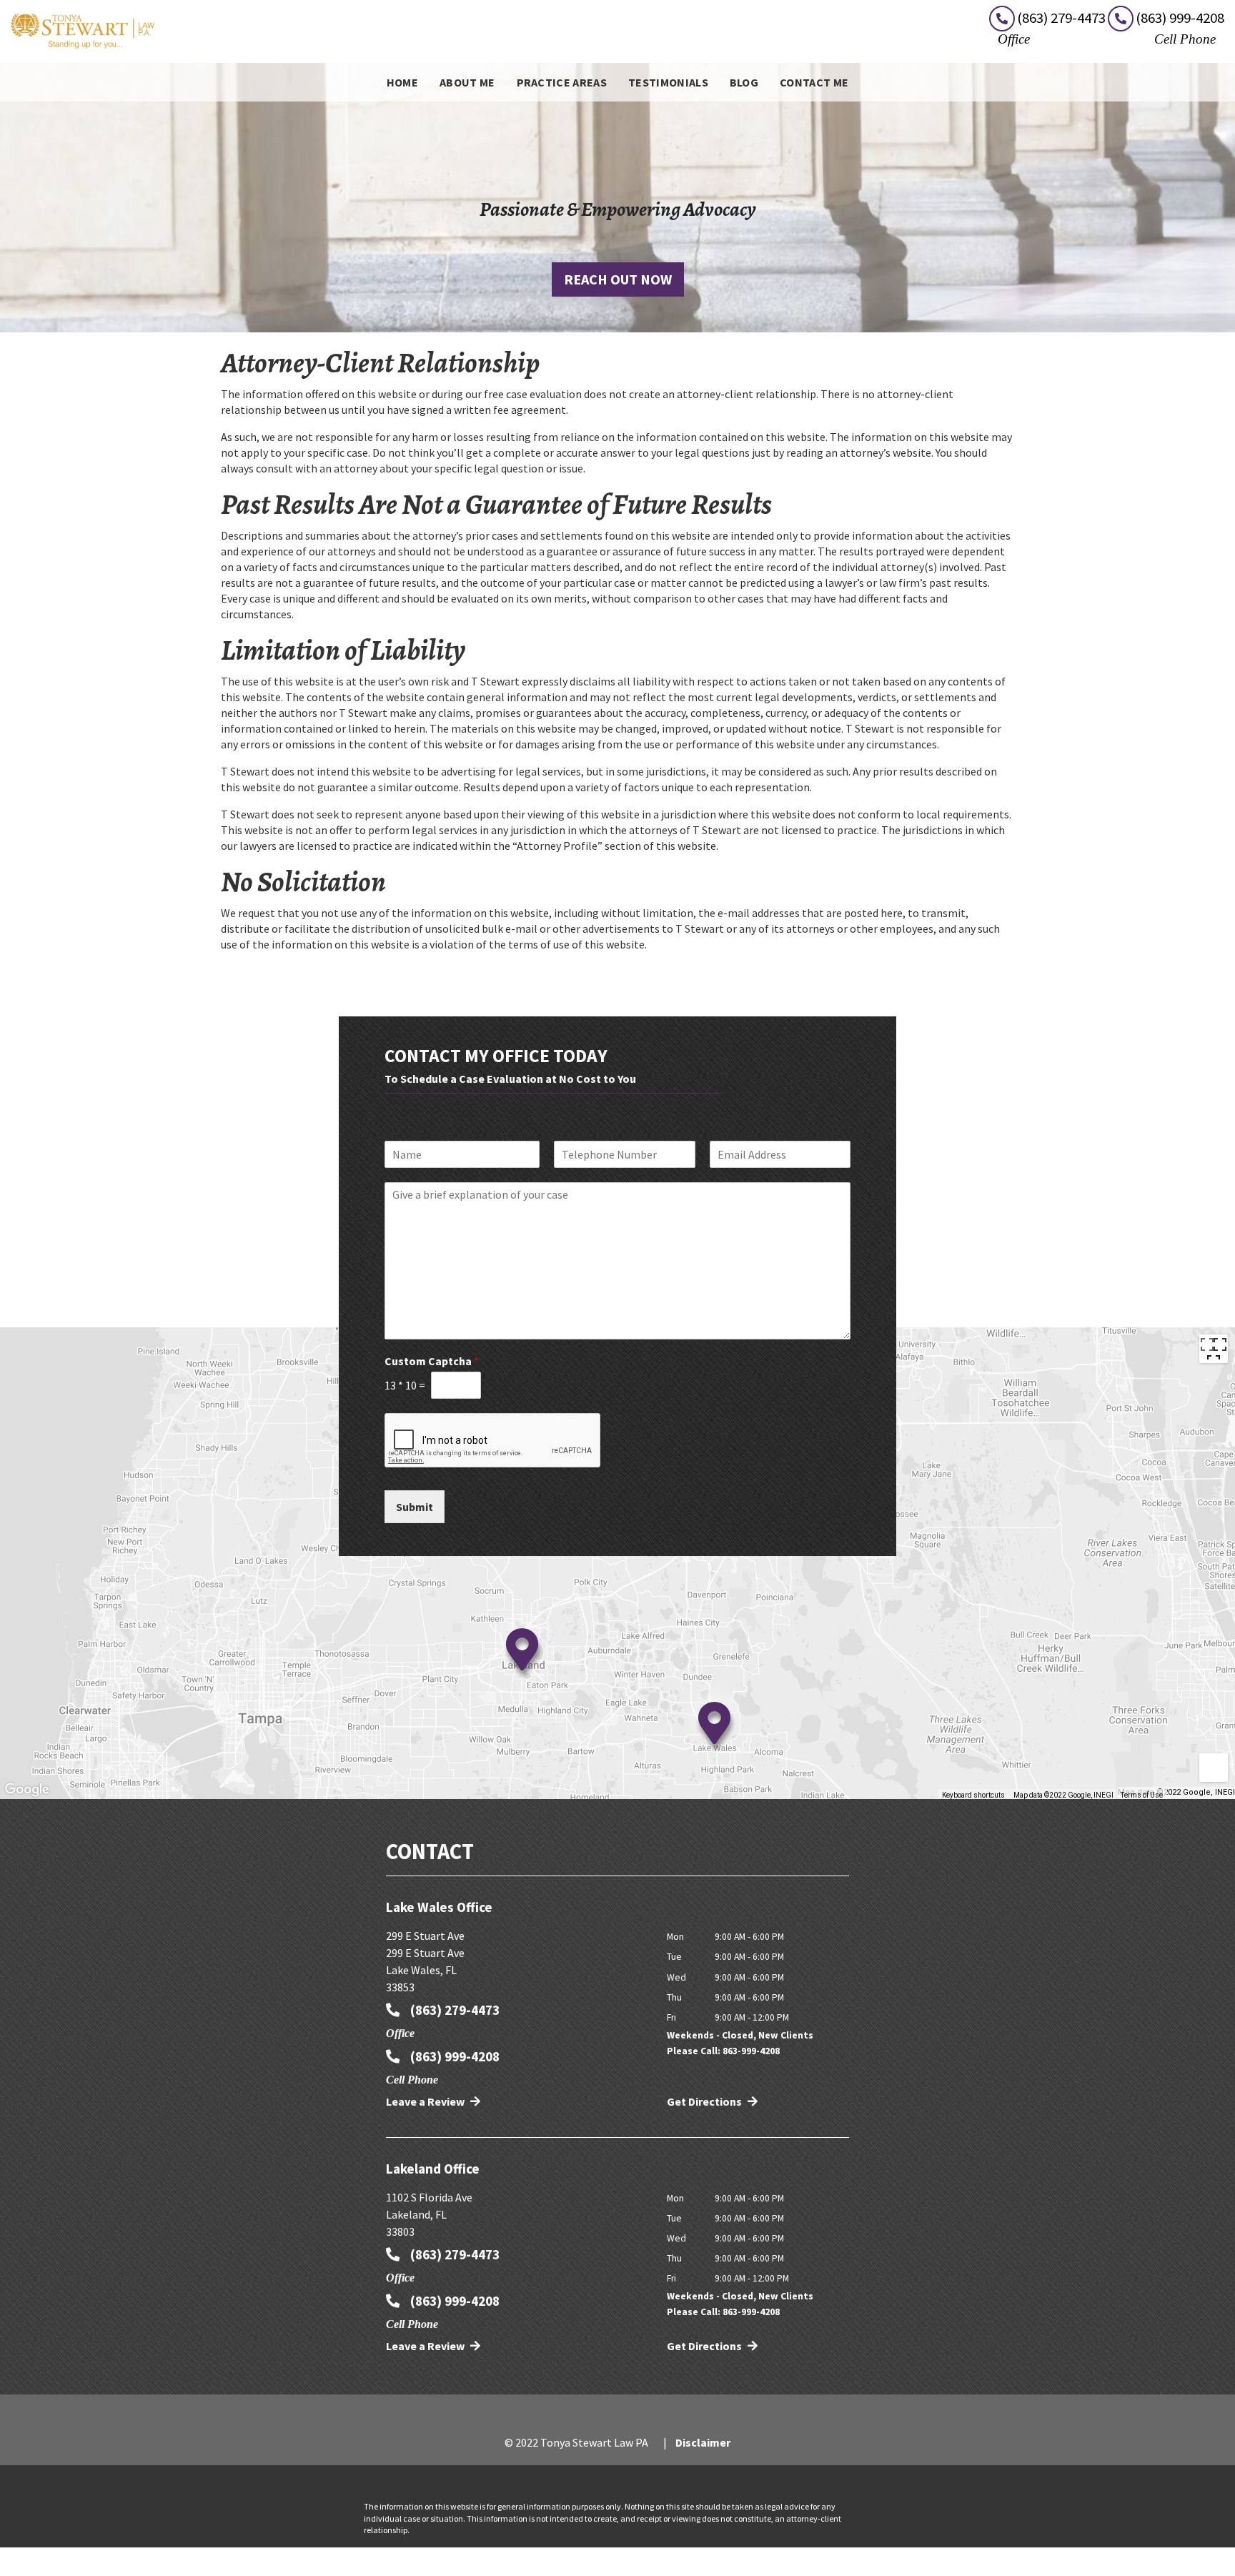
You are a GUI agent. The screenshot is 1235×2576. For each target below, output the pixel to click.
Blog (744, 82)
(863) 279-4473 (453, 2010)
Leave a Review (426, 2101)
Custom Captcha (432, 1361)
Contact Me (814, 82)
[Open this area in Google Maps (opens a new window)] (27, 1790)
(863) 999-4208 (453, 2056)
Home (402, 82)
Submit (415, 1507)
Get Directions (705, 2101)
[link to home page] (83, 30)
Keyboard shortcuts (973, 1795)
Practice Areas (562, 82)
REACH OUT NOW (618, 279)
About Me (467, 82)
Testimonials (668, 82)
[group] (617, 1563)
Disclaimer (703, 2442)
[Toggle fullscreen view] (1214, 1349)
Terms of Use (1142, 1795)
